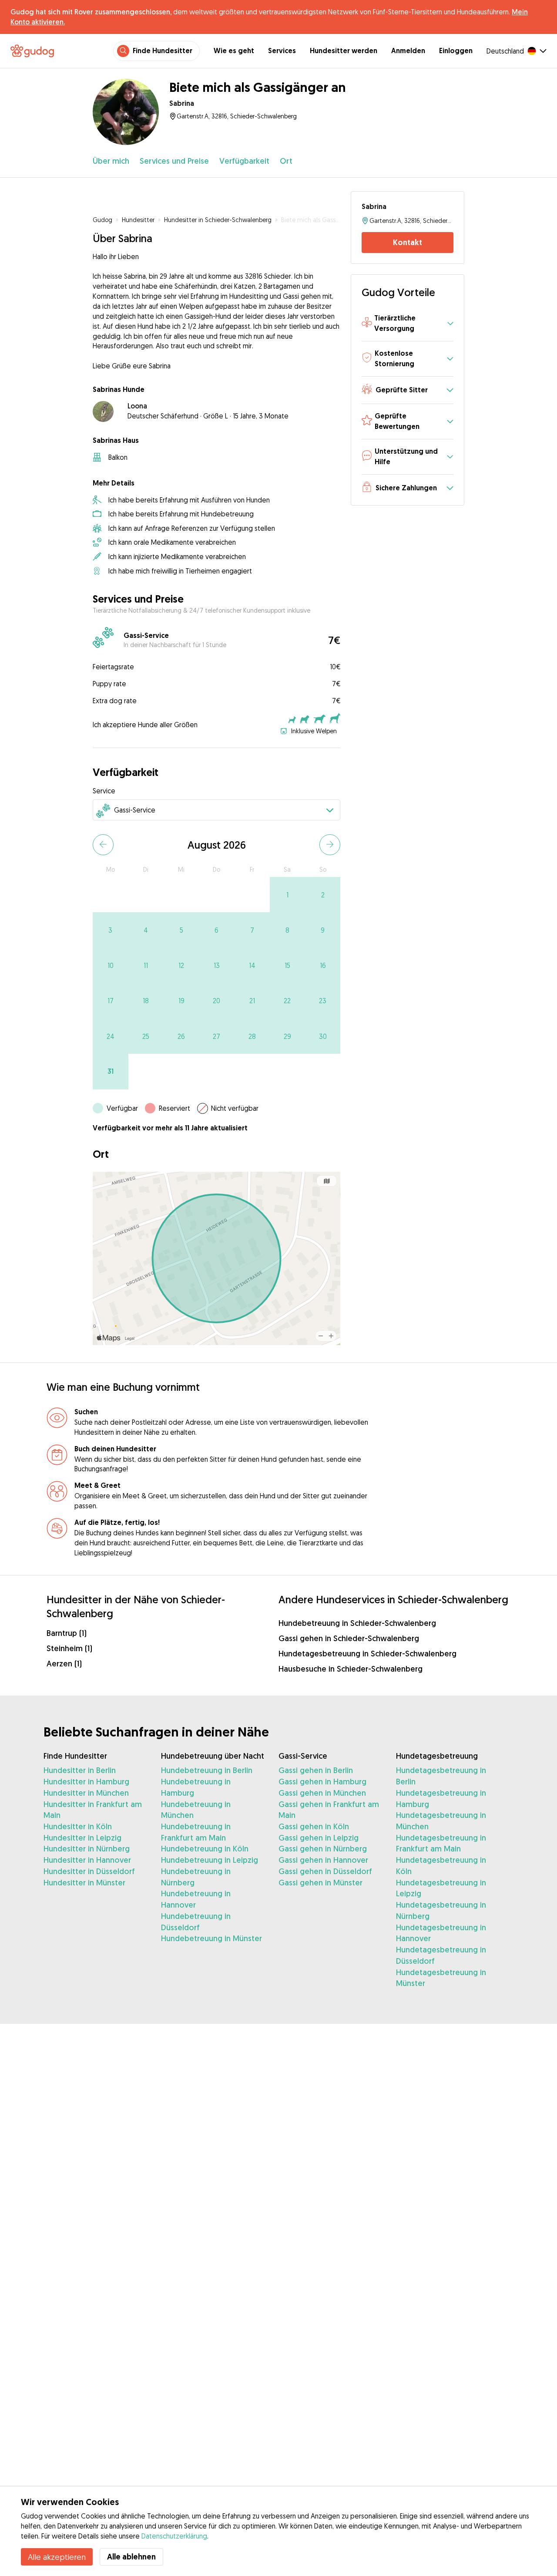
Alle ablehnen (131, 2557)
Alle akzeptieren (57, 2557)
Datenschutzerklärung (174, 2536)
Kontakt (408, 242)
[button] (407, 324)
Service (104, 791)
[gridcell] (287, 895)
